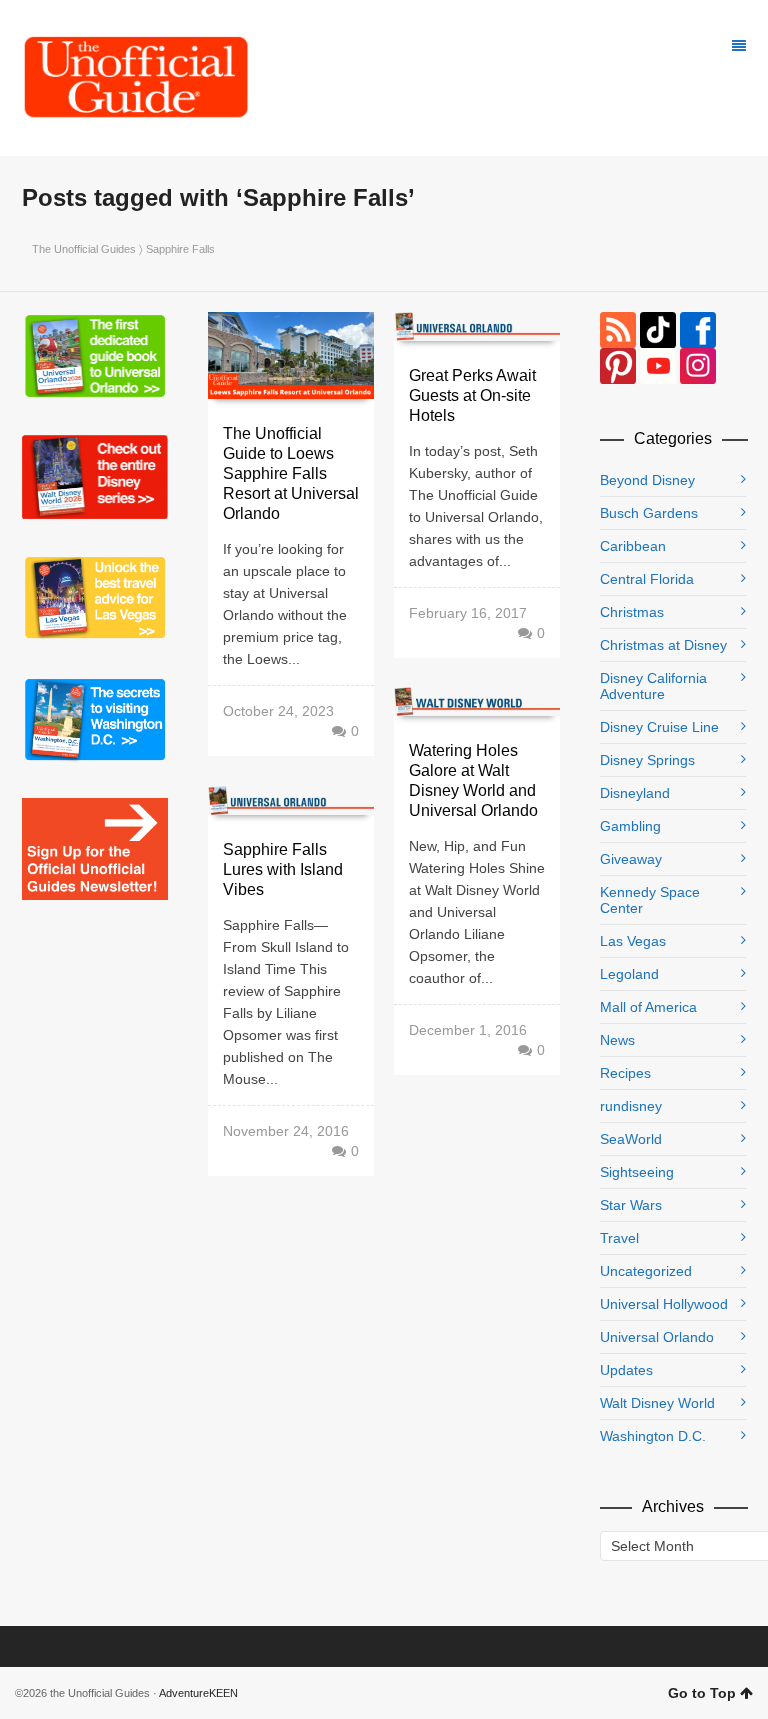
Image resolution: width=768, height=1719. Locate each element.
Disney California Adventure (653, 686)
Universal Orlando (657, 1337)
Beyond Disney (647, 480)
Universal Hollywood (664, 1304)
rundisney (631, 1106)
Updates (626, 1370)
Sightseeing (637, 1172)
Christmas (632, 612)
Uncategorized (646, 1271)
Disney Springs (647, 760)
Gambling (630, 826)
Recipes (625, 1073)
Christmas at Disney (663, 645)
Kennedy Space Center (650, 900)
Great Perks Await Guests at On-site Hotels (472, 395)
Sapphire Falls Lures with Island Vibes (283, 869)
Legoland (629, 974)
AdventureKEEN (198, 1693)
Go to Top (702, 1693)
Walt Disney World (657, 1403)
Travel (619, 1238)
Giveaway (631, 859)
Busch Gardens (649, 513)
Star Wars (631, 1205)
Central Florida (647, 579)
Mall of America (648, 1007)
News (617, 1040)
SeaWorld (631, 1139)
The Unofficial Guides (84, 249)
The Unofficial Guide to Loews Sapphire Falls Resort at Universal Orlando (291, 473)
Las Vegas (633, 941)
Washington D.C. (653, 1436)
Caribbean (633, 546)
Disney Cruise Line (659, 727)
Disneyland (635, 793)
